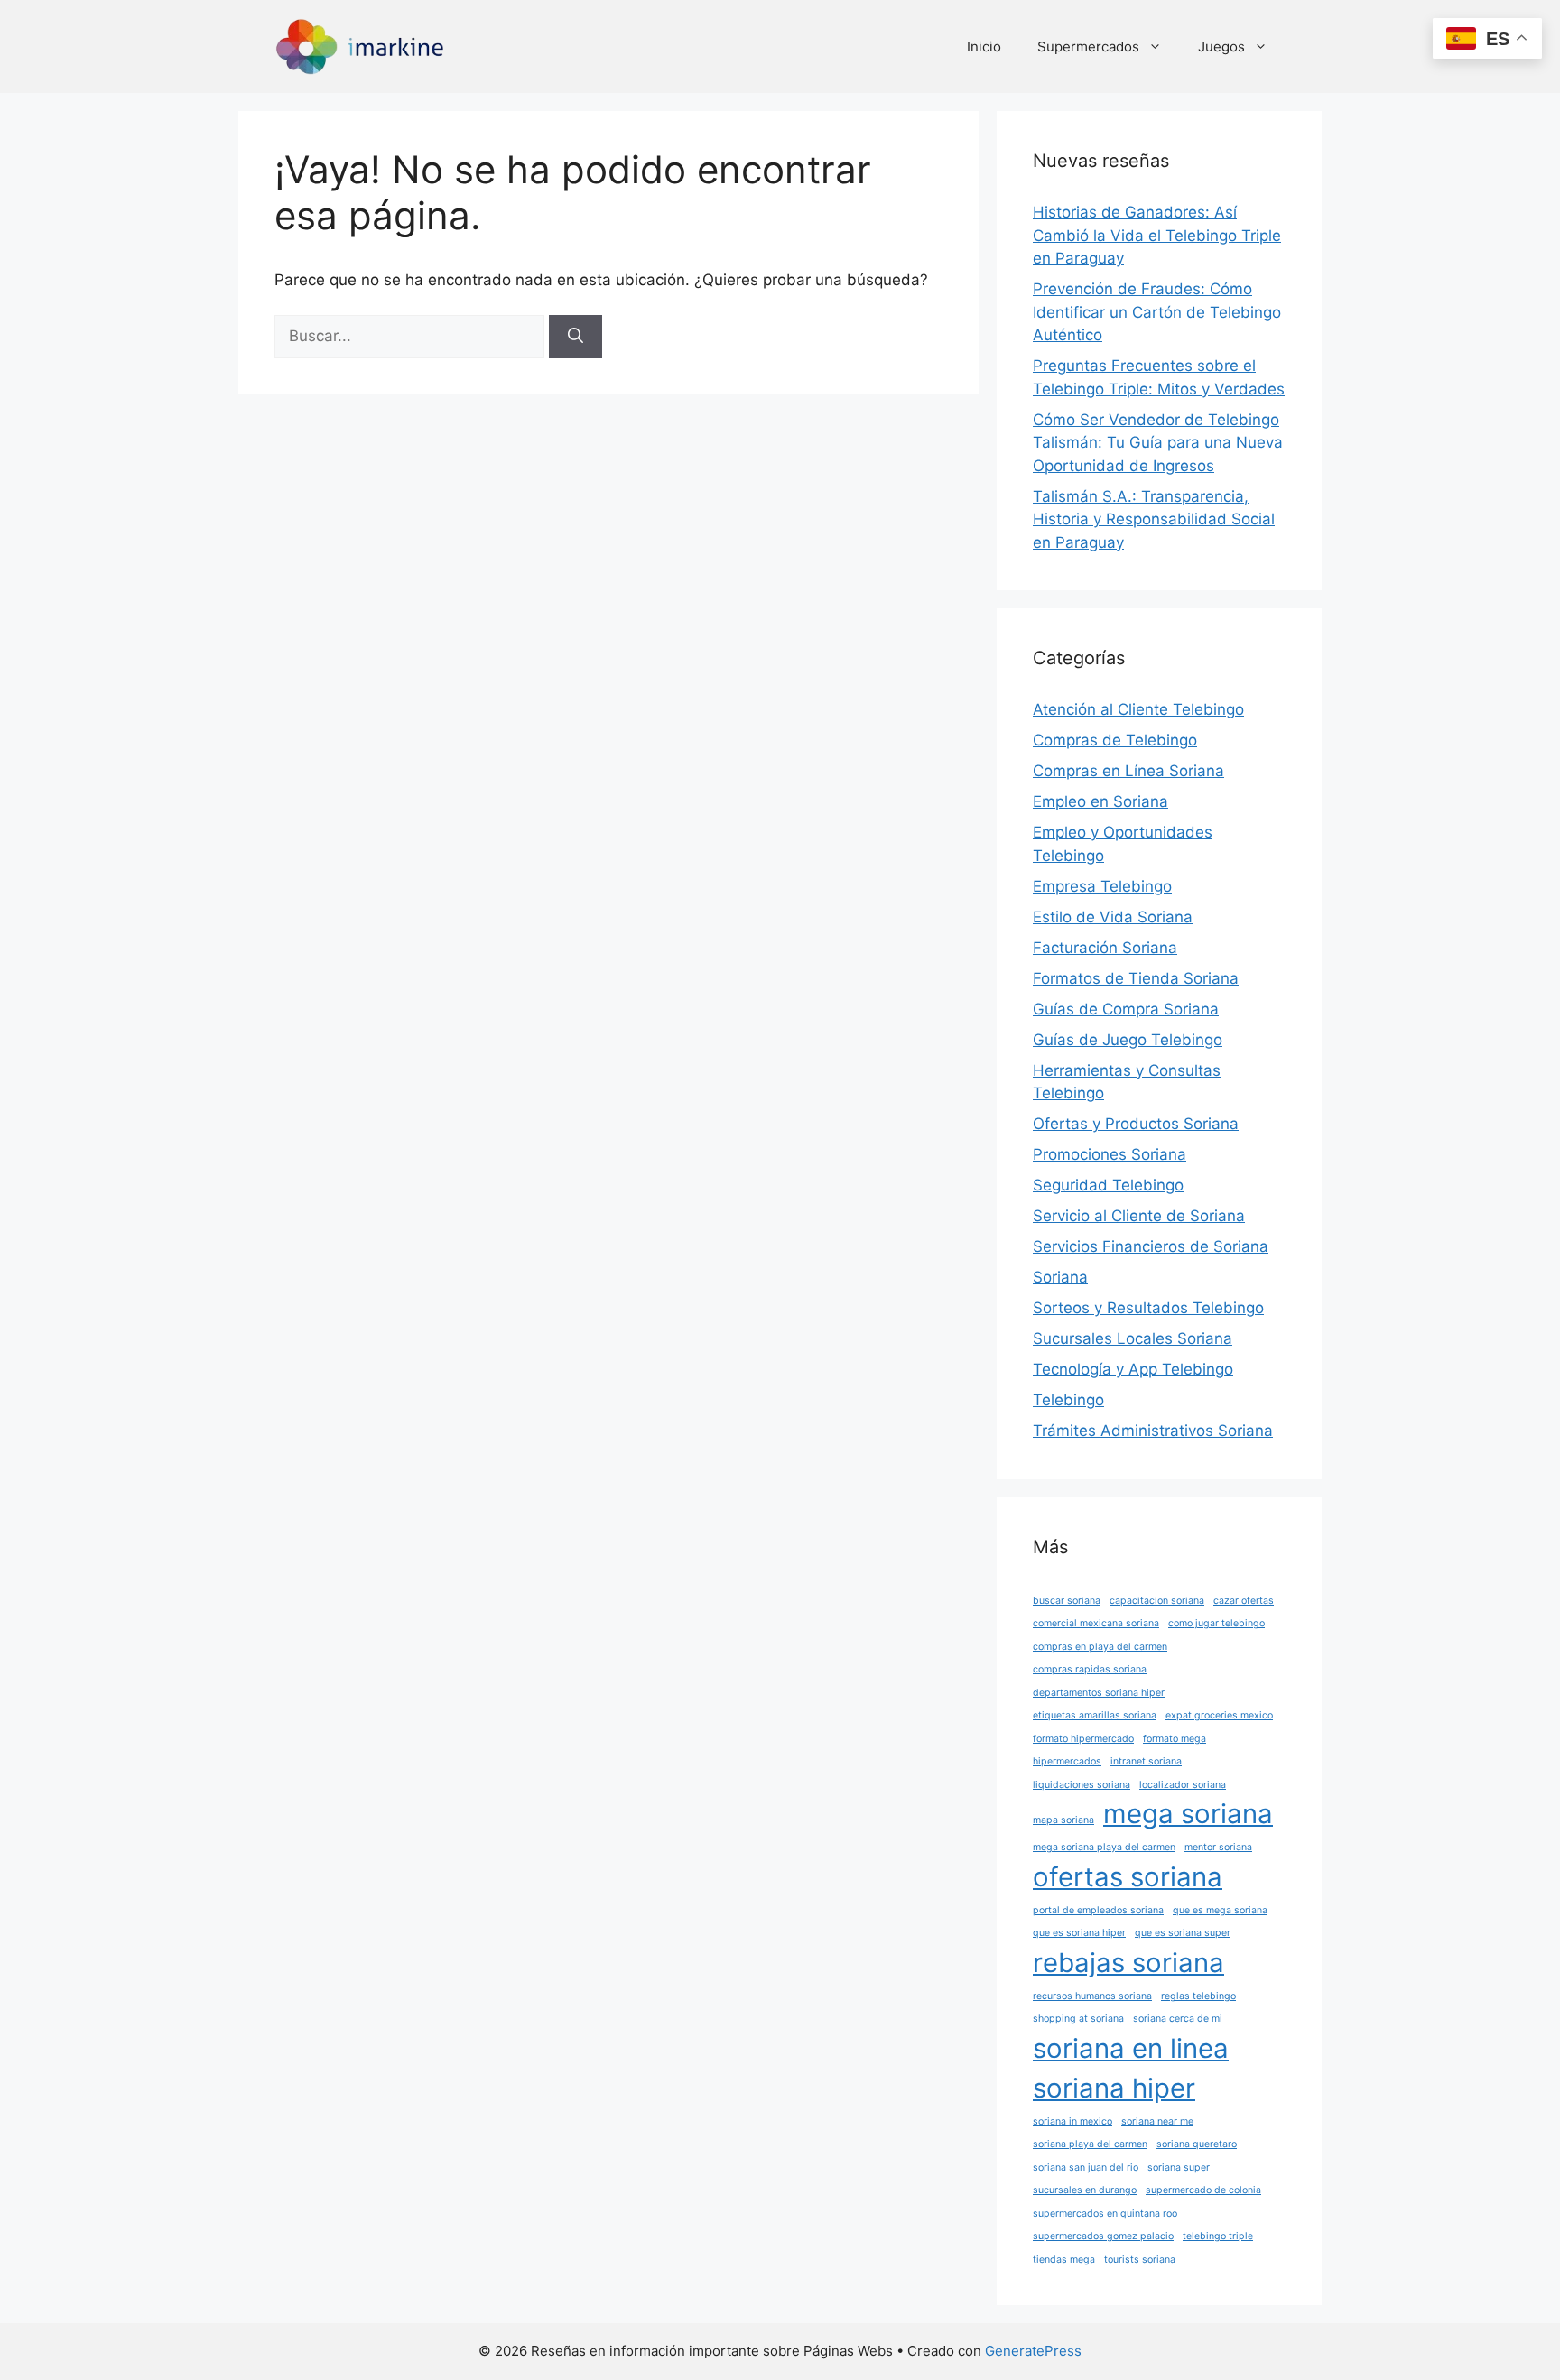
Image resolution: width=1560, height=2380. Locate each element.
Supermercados (1088, 46)
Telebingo (1068, 1400)
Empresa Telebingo (1102, 886)
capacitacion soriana (1157, 1601)
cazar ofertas (1244, 1601)
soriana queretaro (1197, 2144)
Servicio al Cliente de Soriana (1139, 1216)
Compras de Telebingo (1115, 740)
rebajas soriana (1128, 1963)
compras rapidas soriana (1090, 1669)
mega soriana (1188, 1814)
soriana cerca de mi (1178, 2019)
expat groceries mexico (1219, 1715)
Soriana (1060, 1277)
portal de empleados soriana (1098, 1910)
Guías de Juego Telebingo (1128, 1040)
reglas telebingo (1198, 1996)
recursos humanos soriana (1092, 1996)
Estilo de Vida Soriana (1113, 917)
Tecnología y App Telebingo (1133, 1369)
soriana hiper (1114, 2088)
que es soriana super (1183, 1933)
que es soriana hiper (1079, 1933)
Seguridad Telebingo (1108, 1185)
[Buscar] (576, 337)
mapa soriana (1063, 1820)
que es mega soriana (1220, 1910)
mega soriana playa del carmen (1104, 1847)
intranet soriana (1146, 1761)
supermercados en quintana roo (1105, 2213)
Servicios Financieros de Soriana (1151, 1246)
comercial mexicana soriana (1096, 1623)
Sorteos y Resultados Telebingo (1148, 1308)
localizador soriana (1183, 1785)
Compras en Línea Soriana (1128, 771)
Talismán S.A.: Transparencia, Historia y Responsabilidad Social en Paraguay (1154, 519)
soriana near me (1157, 2121)
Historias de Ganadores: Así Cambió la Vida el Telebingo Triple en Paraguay (1157, 235)
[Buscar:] (412, 336)
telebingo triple (1218, 2236)
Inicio (984, 46)
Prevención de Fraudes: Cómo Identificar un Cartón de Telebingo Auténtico (1157, 312)
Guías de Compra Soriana (1126, 1009)
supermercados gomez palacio (1103, 2236)
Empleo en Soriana (1100, 801)
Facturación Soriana (1105, 948)
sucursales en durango (1085, 2190)
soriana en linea (1131, 2048)
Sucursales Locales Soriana (1133, 1338)
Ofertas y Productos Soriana (1136, 1124)
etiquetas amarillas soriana (1095, 1715)
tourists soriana (1140, 2260)
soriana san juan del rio (1086, 2167)
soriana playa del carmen (1090, 2144)
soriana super (1179, 2167)
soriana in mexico (1072, 2121)
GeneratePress (1033, 2351)
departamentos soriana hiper (1099, 1693)
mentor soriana (1218, 1847)
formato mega (1175, 1739)
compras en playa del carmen (1100, 1647)
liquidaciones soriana (1082, 1785)
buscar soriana (1067, 1601)
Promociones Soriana (1110, 1154)
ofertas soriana (1128, 1877)
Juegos (1221, 46)
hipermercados (1067, 1761)
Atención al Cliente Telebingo (1138, 709)
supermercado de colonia (1203, 2190)
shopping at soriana (1078, 2019)
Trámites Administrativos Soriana (1153, 1431)
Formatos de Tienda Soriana (1136, 978)
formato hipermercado (1083, 1739)
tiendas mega (1064, 2260)
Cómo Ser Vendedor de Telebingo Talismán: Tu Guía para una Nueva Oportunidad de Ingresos (1158, 443)
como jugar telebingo (1216, 1623)
